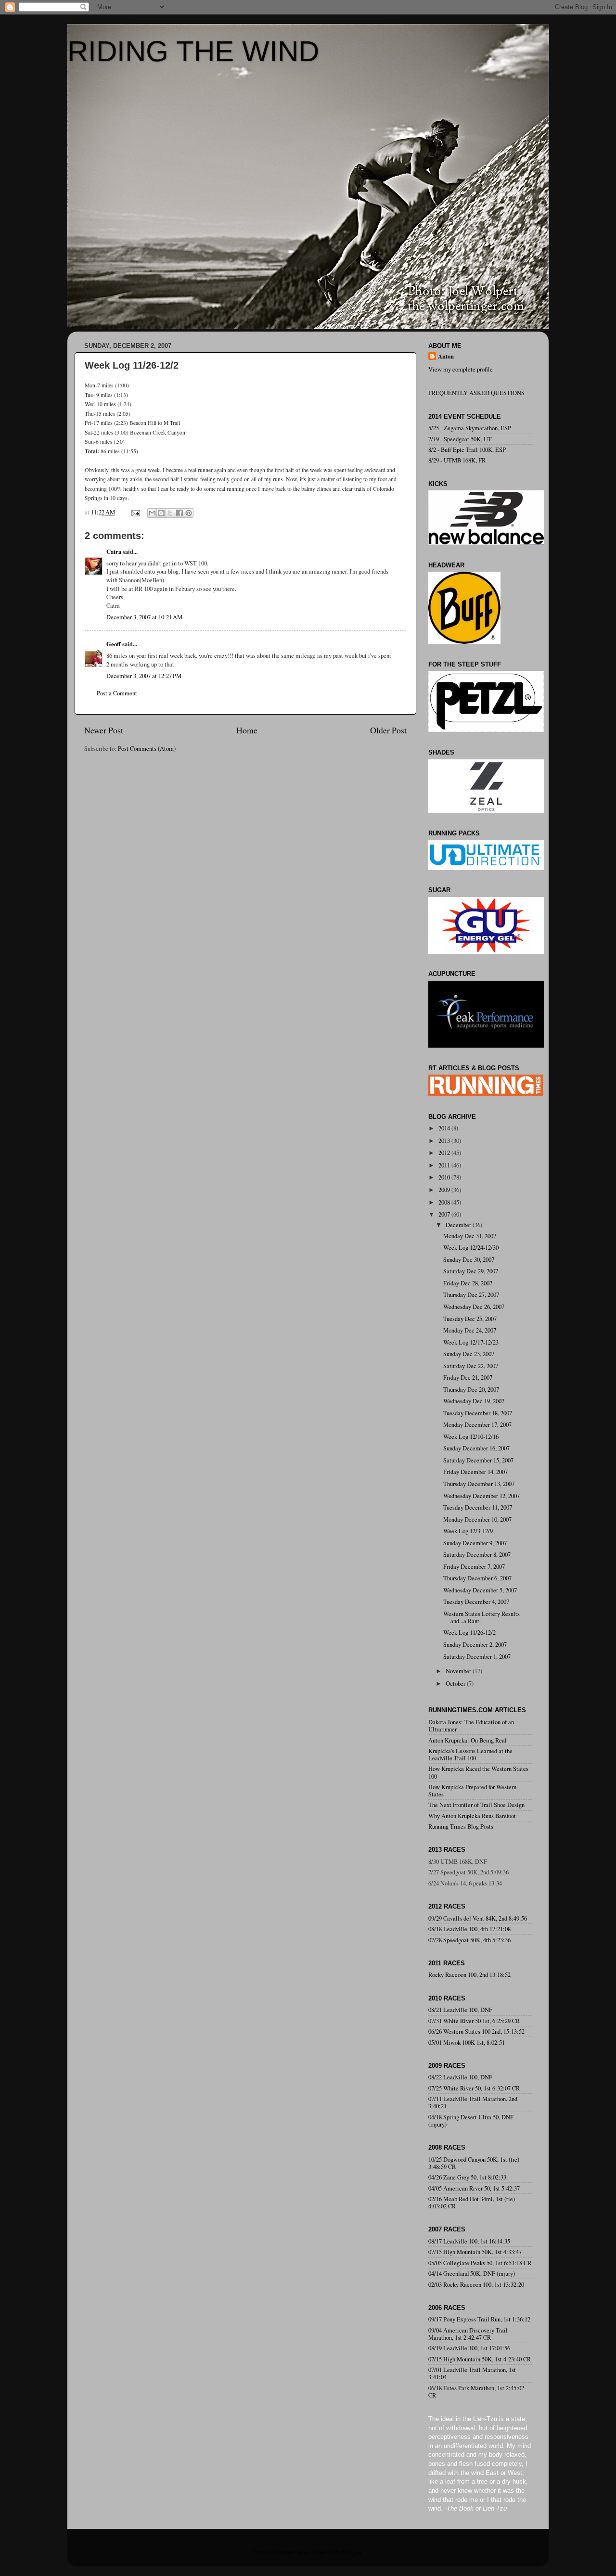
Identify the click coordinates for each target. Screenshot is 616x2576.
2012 (445, 1153)
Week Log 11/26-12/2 (469, 1633)
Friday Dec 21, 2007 (468, 1378)
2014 (445, 1128)
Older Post (388, 730)
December (459, 1225)
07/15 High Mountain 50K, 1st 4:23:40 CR (480, 2359)
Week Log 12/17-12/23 (471, 1342)
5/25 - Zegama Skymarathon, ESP (470, 428)
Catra (114, 551)
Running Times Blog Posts (461, 1826)
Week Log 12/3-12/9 (468, 1531)
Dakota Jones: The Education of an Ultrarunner (471, 1726)
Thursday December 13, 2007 (479, 1484)
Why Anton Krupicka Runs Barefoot (472, 1816)
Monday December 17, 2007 (477, 1425)
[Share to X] (170, 513)
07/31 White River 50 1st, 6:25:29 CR (474, 2021)
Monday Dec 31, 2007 (470, 1236)
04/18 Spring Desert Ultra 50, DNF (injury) (471, 2121)
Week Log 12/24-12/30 (471, 1248)
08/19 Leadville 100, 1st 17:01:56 (469, 2348)
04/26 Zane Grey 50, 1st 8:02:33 (467, 2177)
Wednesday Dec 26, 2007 (474, 1307)
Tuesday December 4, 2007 (476, 1602)
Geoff (114, 644)
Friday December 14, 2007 (475, 1472)
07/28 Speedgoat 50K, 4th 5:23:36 (469, 1940)
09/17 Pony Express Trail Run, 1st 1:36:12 (479, 2319)
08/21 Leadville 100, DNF (460, 2010)
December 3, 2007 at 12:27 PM (144, 676)
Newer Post (104, 730)
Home (247, 730)
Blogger (352, 2552)
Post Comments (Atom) (147, 749)
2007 (445, 1214)
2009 (445, 1190)
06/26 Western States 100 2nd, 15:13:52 (476, 2031)
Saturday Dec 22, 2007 (471, 1366)
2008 (445, 1202)
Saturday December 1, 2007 (477, 1657)
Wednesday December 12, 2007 (481, 1496)
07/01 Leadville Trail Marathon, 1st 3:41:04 (472, 2373)
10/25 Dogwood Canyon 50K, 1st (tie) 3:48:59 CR (474, 2163)
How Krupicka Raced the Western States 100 (478, 1772)
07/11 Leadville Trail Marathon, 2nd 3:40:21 (473, 2102)
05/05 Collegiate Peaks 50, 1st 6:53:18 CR (480, 2263)
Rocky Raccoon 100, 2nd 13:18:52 (469, 1975)
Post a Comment (117, 693)
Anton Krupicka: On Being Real (468, 1740)
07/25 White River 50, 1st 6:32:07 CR (474, 2088)
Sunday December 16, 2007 (476, 1448)
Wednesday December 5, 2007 (480, 1590)
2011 (445, 1165)
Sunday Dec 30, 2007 (469, 1260)
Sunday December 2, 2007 (475, 1645)
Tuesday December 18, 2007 (478, 1413)
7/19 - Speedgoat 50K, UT (460, 439)
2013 (445, 1141)
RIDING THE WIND (193, 51)
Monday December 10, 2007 (477, 1519)
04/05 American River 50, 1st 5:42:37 (474, 2188)
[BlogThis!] (161, 513)
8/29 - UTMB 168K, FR (457, 460)
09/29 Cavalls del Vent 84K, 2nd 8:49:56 (478, 1918)
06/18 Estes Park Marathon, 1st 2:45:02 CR (476, 2392)
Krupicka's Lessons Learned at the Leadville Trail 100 (470, 1755)
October (456, 1684)
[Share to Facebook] (180, 513)
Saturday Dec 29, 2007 (471, 1271)
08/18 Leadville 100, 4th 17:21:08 (469, 1929)
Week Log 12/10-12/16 (471, 1437)
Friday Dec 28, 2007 (468, 1283)
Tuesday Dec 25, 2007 (470, 1319)
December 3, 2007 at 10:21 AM (144, 617)
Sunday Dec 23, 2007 (469, 1354)
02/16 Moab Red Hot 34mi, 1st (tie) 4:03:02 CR (472, 2203)
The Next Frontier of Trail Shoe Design (476, 1805)
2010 (445, 1177)
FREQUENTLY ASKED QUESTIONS (476, 393)
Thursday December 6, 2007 (477, 1578)
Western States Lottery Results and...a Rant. (481, 1617)
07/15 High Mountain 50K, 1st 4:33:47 (475, 2252)
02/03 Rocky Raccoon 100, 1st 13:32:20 (476, 2285)
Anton (446, 356)
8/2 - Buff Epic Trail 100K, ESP (467, 450)
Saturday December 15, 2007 (478, 1460)
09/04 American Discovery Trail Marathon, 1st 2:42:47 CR (468, 2334)
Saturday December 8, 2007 (477, 1555)
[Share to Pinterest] (189, 513)
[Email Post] (135, 512)
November (459, 1671)
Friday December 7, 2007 (474, 1567)
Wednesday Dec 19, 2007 (474, 1401)
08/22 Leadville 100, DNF (460, 2077)
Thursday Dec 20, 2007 (471, 1390)
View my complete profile (461, 369)
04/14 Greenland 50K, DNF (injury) (472, 2274)
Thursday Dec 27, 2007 (471, 1295)
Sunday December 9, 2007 (475, 1543)
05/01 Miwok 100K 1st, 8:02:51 (467, 2043)
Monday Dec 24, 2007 (470, 1330)
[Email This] (152, 513)
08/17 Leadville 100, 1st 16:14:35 (469, 2241)
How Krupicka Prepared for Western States (472, 1791)
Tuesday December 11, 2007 (478, 1507)
